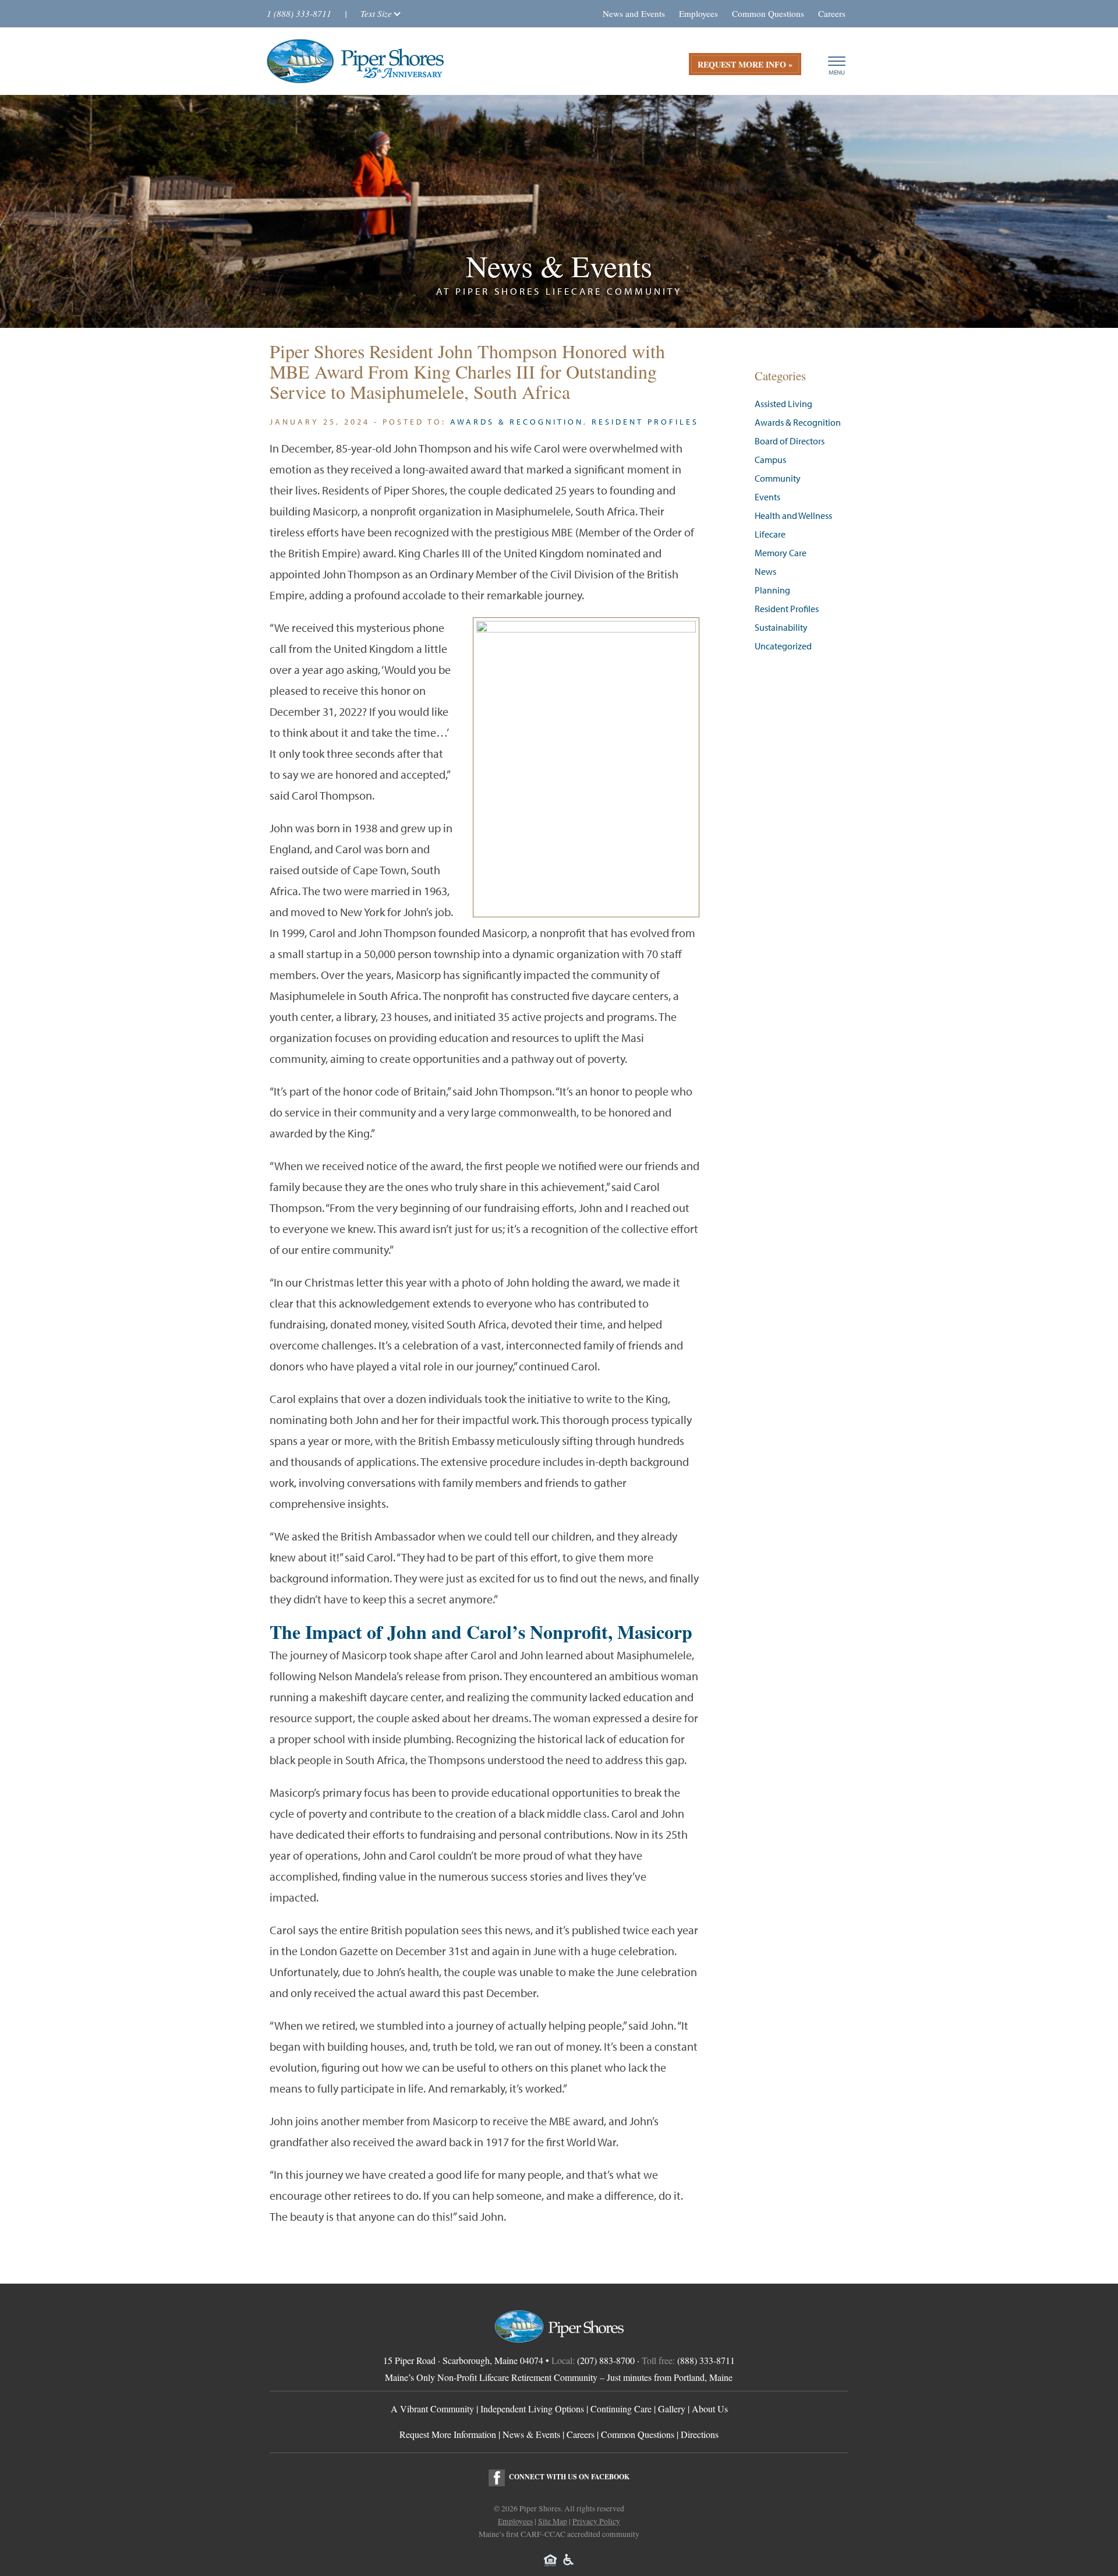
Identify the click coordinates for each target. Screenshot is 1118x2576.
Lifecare (770, 534)
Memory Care (781, 553)
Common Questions (768, 13)
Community (778, 478)
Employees (698, 13)
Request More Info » (745, 64)
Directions (700, 2434)
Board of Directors (790, 441)
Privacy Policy (596, 2521)
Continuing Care (621, 2409)
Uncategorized (783, 646)
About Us (710, 2409)
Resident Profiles (645, 422)
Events (767, 497)
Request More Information (448, 2434)
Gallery (672, 2409)
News (765, 572)
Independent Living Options (532, 2409)
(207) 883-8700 (606, 2360)
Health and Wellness (793, 516)
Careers (832, 13)
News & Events (531, 2434)
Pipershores (355, 61)
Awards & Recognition (517, 422)
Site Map (553, 2521)
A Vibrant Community (432, 2409)
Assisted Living (783, 404)
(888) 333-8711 (706, 2360)
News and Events (634, 13)
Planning (772, 590)
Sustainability (781, 628)
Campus (770, 460)
